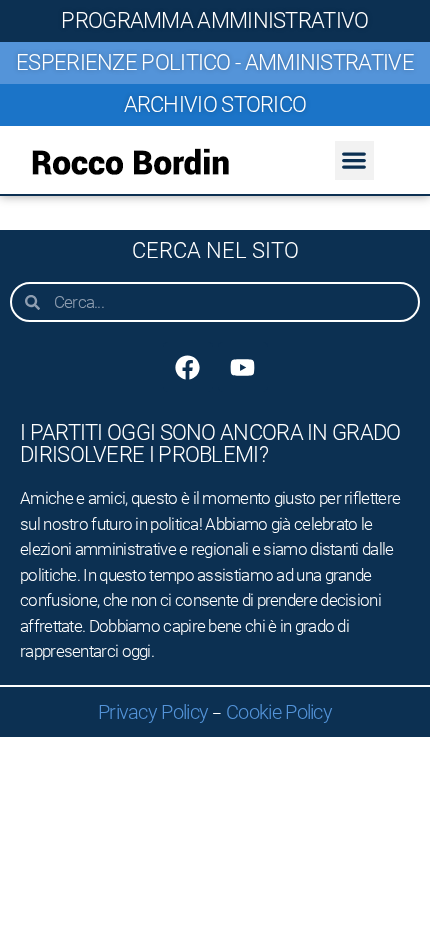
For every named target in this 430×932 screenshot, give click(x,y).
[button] (354, 160)
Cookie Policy (279, 712)
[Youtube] (243, 367)
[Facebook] (188, 367)
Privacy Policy (153, 712)
